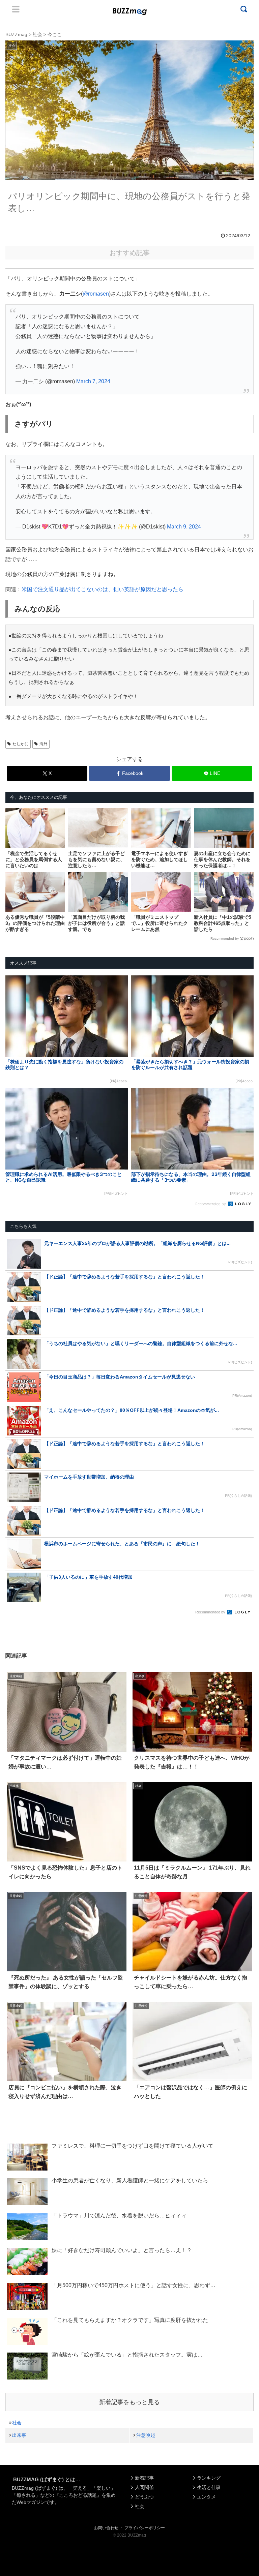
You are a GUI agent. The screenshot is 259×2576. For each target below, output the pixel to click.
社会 (17, 2423)
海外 (44, 744)
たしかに (21, 744)
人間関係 (144, 2487)
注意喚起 (146, 2435)
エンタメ (206, 2497)
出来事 (19, 2435)
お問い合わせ (106, 2528)
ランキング (209, 2478)
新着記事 (144, 2478)
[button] (18, 1632)
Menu (16, 9)
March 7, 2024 (93, 381)
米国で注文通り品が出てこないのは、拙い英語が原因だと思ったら (103, 589)
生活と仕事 (209, 2487)
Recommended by (225, 938)
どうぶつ (144, 2497)
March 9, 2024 (184, 527)
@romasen (96, 294)
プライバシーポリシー (145, 2528)
